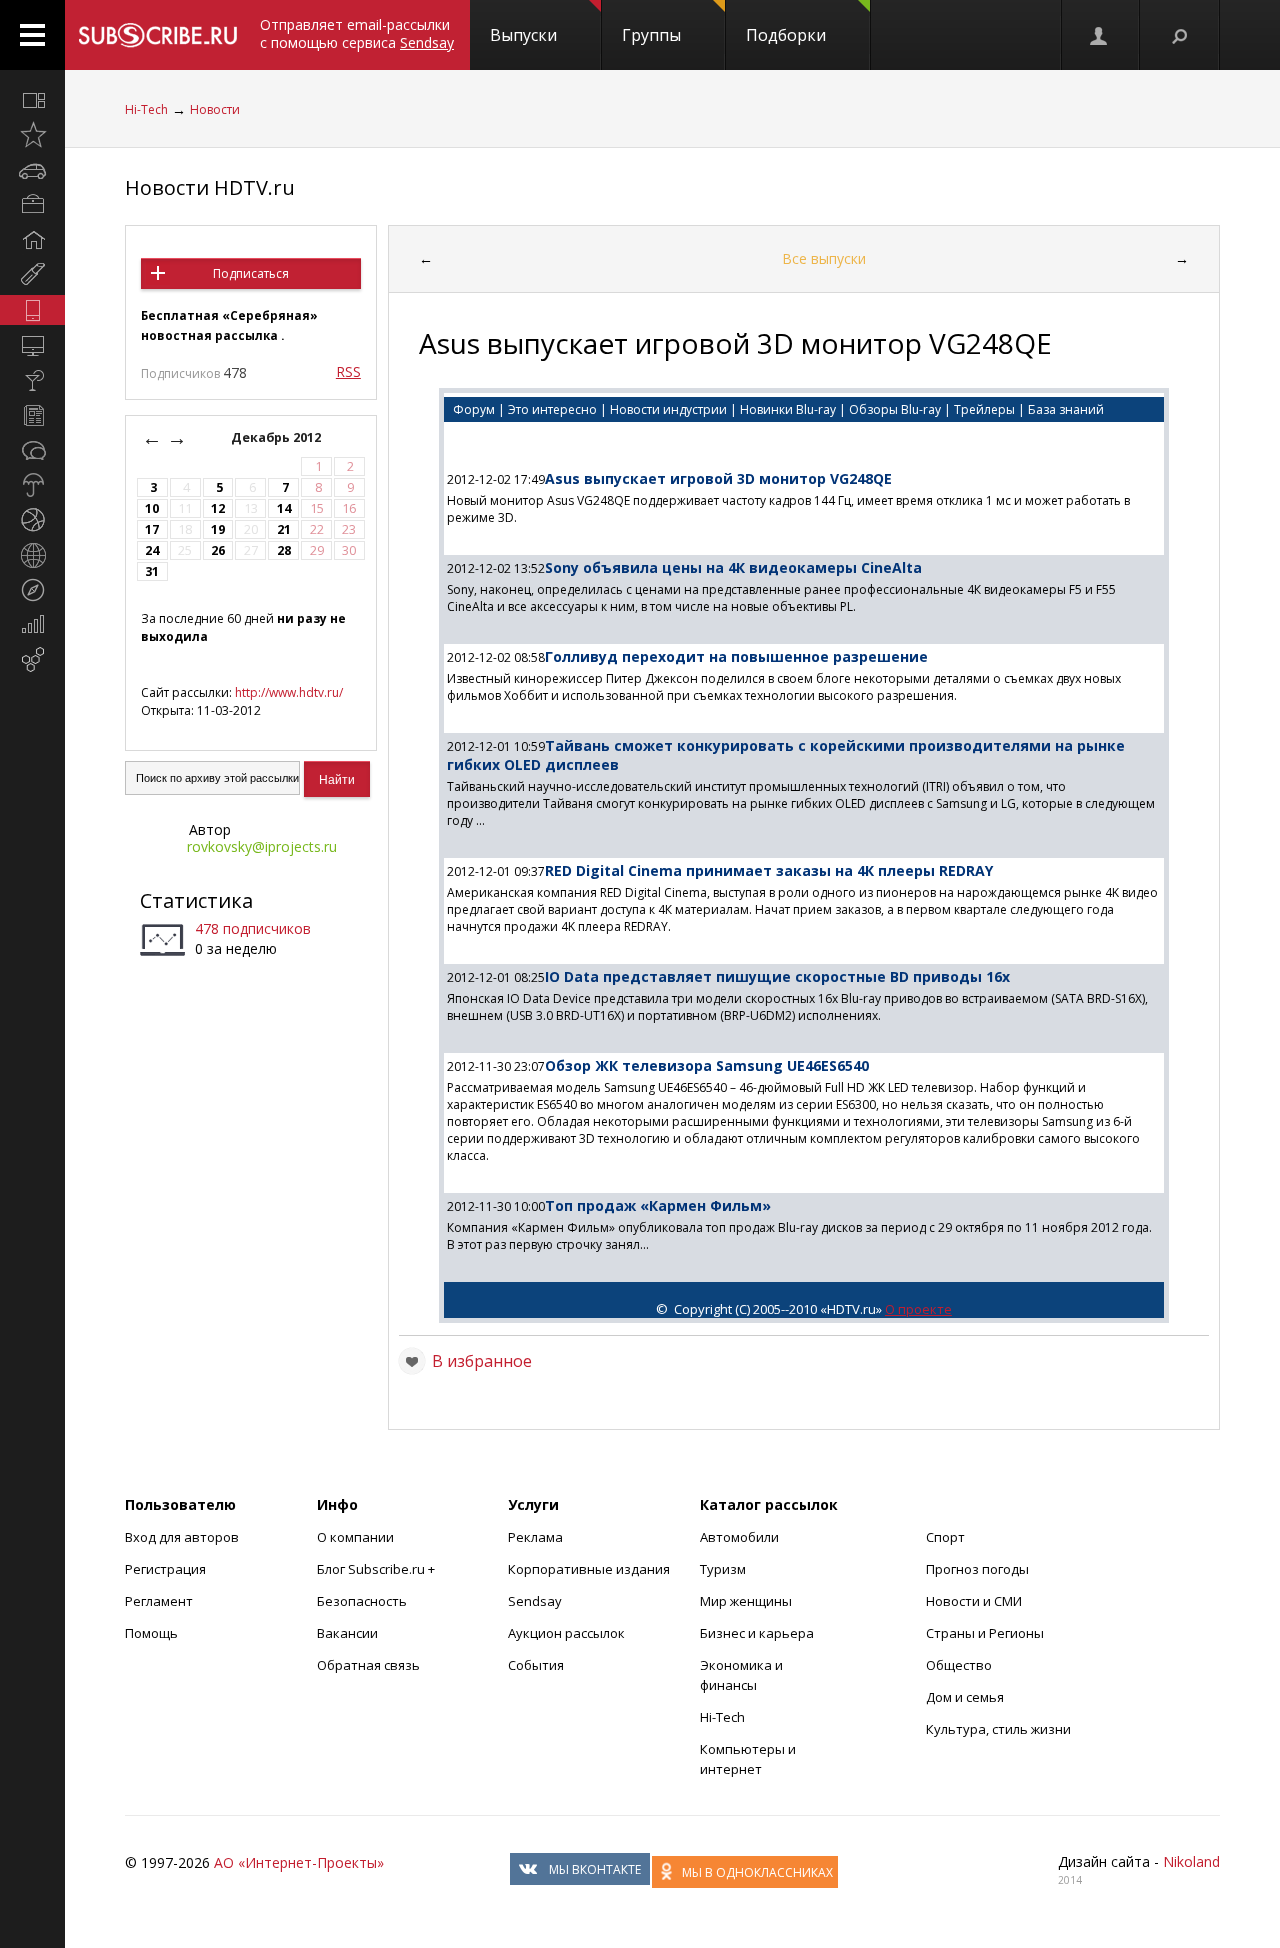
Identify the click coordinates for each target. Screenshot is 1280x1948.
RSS (348, 371)
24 (152, 550)
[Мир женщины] (32, 275)
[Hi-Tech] (32, 310)
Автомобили (739, 1537)
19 (218, 529)
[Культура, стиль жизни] (32, 380)
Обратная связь (368, 1665)
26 (218, 550)
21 (284, 529)
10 (152, 508)
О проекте (918, 1309)
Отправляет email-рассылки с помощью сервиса (357, 33)
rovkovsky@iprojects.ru (262, 846)
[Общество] (32, 450)
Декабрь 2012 (277, 437)
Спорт (945, 1537)
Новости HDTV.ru (210, 187)
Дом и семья (965, 1697)
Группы (651, 35)
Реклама (535, 1537)
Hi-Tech (146, 109)
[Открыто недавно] (32, 135)
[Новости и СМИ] (32, 415)
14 (284, 508)
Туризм (723, 1569)
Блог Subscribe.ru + (377, 1569)
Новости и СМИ (974, 1601)
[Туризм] (32, 590)
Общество (959, 1665)
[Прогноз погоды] (32, 485)
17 (152, 529)
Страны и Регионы (985, 1633)
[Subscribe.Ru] (157, 35)
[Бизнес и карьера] (32, 205)
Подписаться (251, 273)
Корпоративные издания (589, 1569)
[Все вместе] (32, 100)
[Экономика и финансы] (32, 625)
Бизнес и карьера (757, 1633)
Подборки (786, 35)
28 (284, 550)
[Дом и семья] (32, 240)
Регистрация (165, 1569)
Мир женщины (746, 1601)
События (536, 1665)
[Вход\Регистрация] (1100, 35)
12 (218, 508)
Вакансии (347, 1633)
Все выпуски (824, 258)
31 (152, 571)
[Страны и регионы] (32, 555)
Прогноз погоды (977, 1569)
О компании (355, 1537)
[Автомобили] (32, 170)
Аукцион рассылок (566, 1633)
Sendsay (535, 1601)
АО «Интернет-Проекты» (299, 1862)
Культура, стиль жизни (998, 1729)
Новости (215, 109)
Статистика (196, 900)
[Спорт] (32, 520)
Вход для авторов (182, 1537)
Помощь (151, 1633)
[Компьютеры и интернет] (32, 345)
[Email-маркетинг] (32, 660)
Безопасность (362, 1601)
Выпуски (523, 35)
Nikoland (1191, 1861)
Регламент (159, 1601)
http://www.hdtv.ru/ (289, 692)
